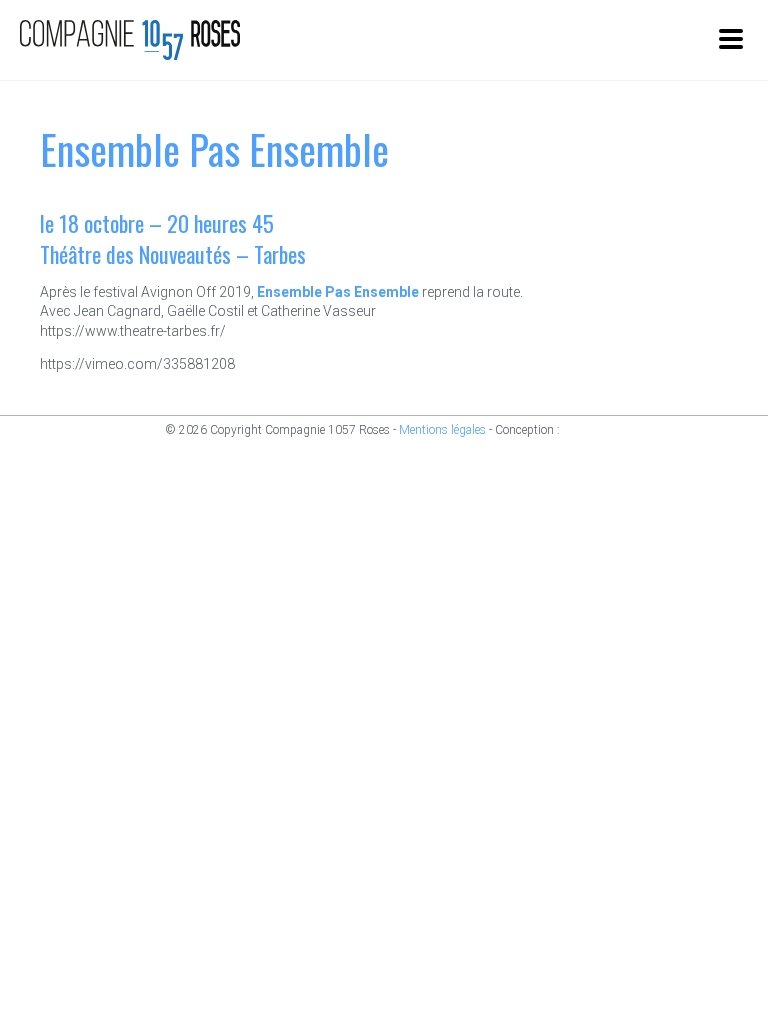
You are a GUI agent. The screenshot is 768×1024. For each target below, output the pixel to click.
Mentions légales (442, 430)
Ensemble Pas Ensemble (338, 292)
